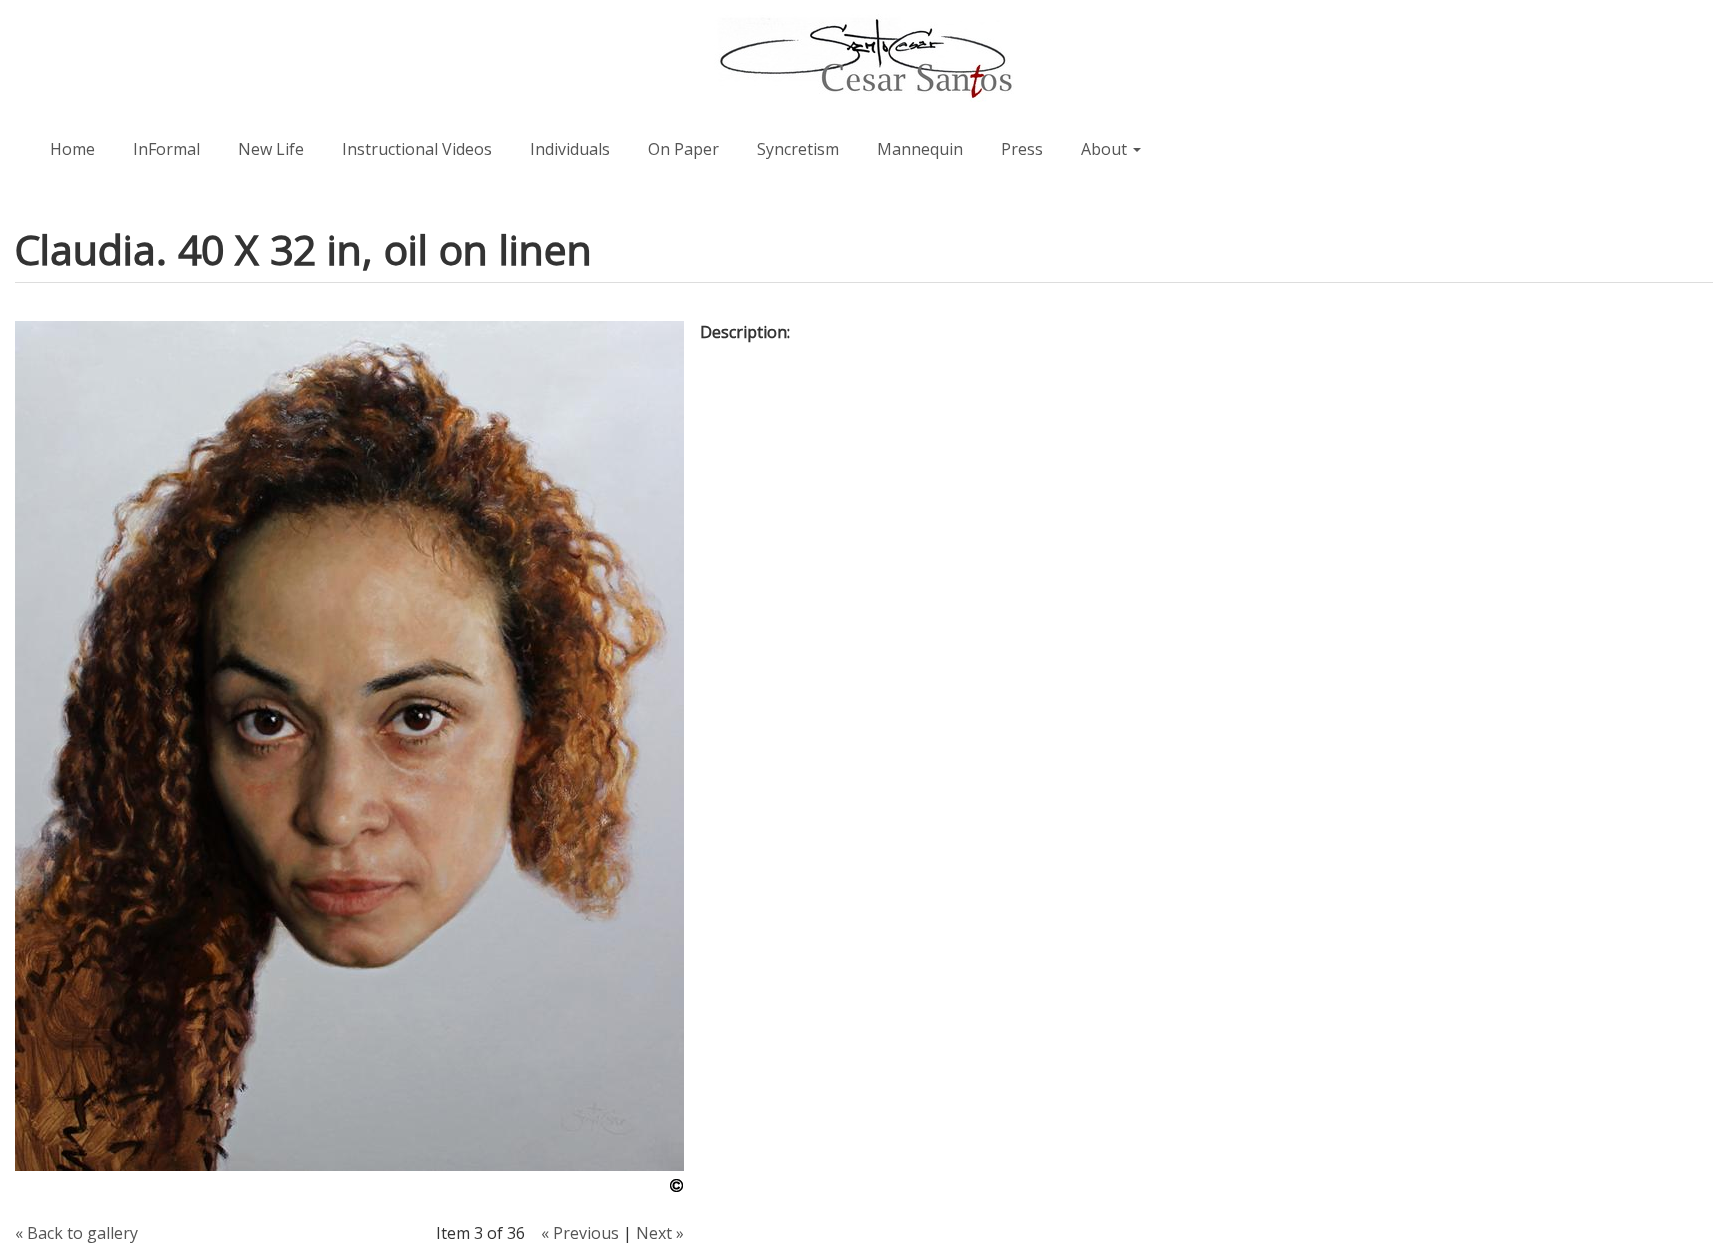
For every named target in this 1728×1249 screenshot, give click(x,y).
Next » (660, 1233)
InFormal (166, 149)
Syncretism (798, 149)
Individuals (570, 149)
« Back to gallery (76, 1233)
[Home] (864, 59)
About (1106, 149)
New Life (271, 149)
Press (1022, 149)
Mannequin (920, 149)
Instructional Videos (417, 149)
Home (72, 149)
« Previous (580, 1233)
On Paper (683, 149)
